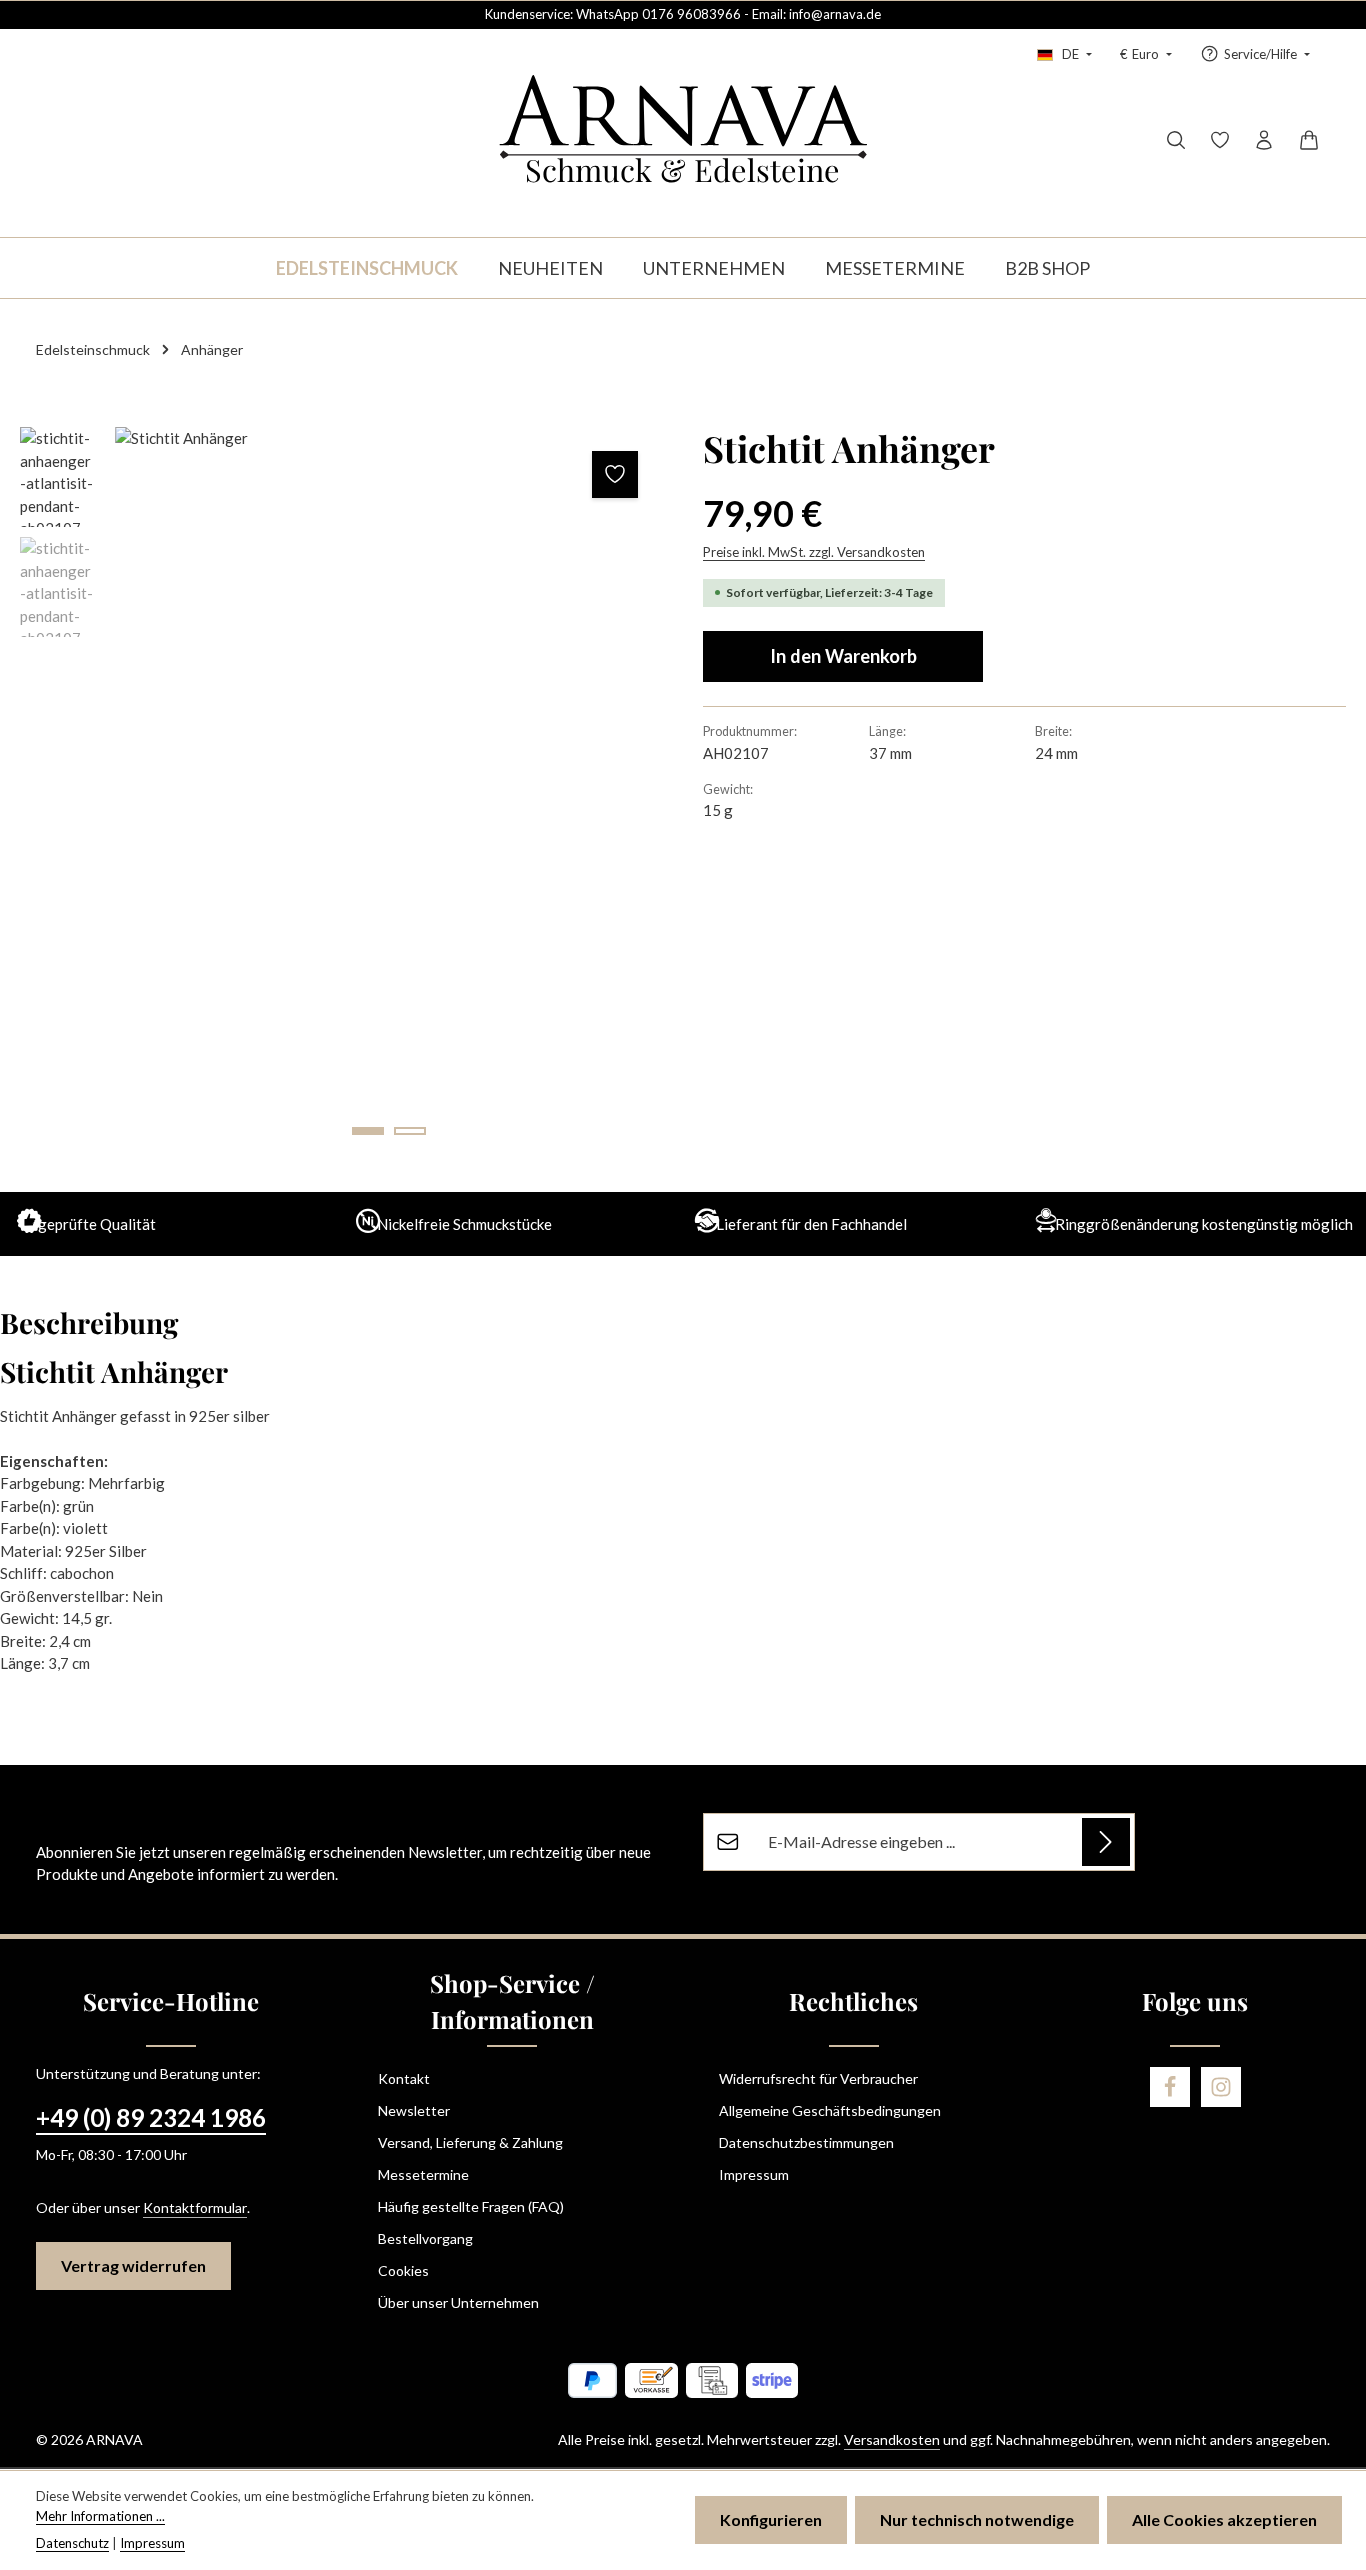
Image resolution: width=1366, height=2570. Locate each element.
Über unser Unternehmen (458, 2302)
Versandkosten (892, 2439)
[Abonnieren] (1106, 1842)
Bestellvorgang (425, 2238)
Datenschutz (72, 2543)
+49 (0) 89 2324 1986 (151, 2117)
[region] (341, 791)
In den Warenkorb (843, 656)
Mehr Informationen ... (100, 2516)
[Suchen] (1176, 140)
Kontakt (404, 2078)
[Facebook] (1170, 2087)
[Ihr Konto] (1264, 140)
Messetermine (423, 2174)
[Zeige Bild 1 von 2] (368, 1131)
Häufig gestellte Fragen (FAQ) (471, 2206)
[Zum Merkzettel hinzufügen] (615, 474)
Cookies (403, 2270)
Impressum (754, 2174)
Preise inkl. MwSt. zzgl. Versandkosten (814, 552)
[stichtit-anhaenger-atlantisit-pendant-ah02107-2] (388, 791)
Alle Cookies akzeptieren (1224, 2519)
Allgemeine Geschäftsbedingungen (830, 2110)
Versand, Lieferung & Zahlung (470, 2142)
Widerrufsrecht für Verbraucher (818, 2078)
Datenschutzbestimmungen (806, 2142)
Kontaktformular (195, 2207)
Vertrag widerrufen (133, 2265)
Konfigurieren (771, 2519)
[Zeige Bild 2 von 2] (410, 1131)
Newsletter (414, 2110)
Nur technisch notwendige (977, 2519)
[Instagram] (1221, 2087)
